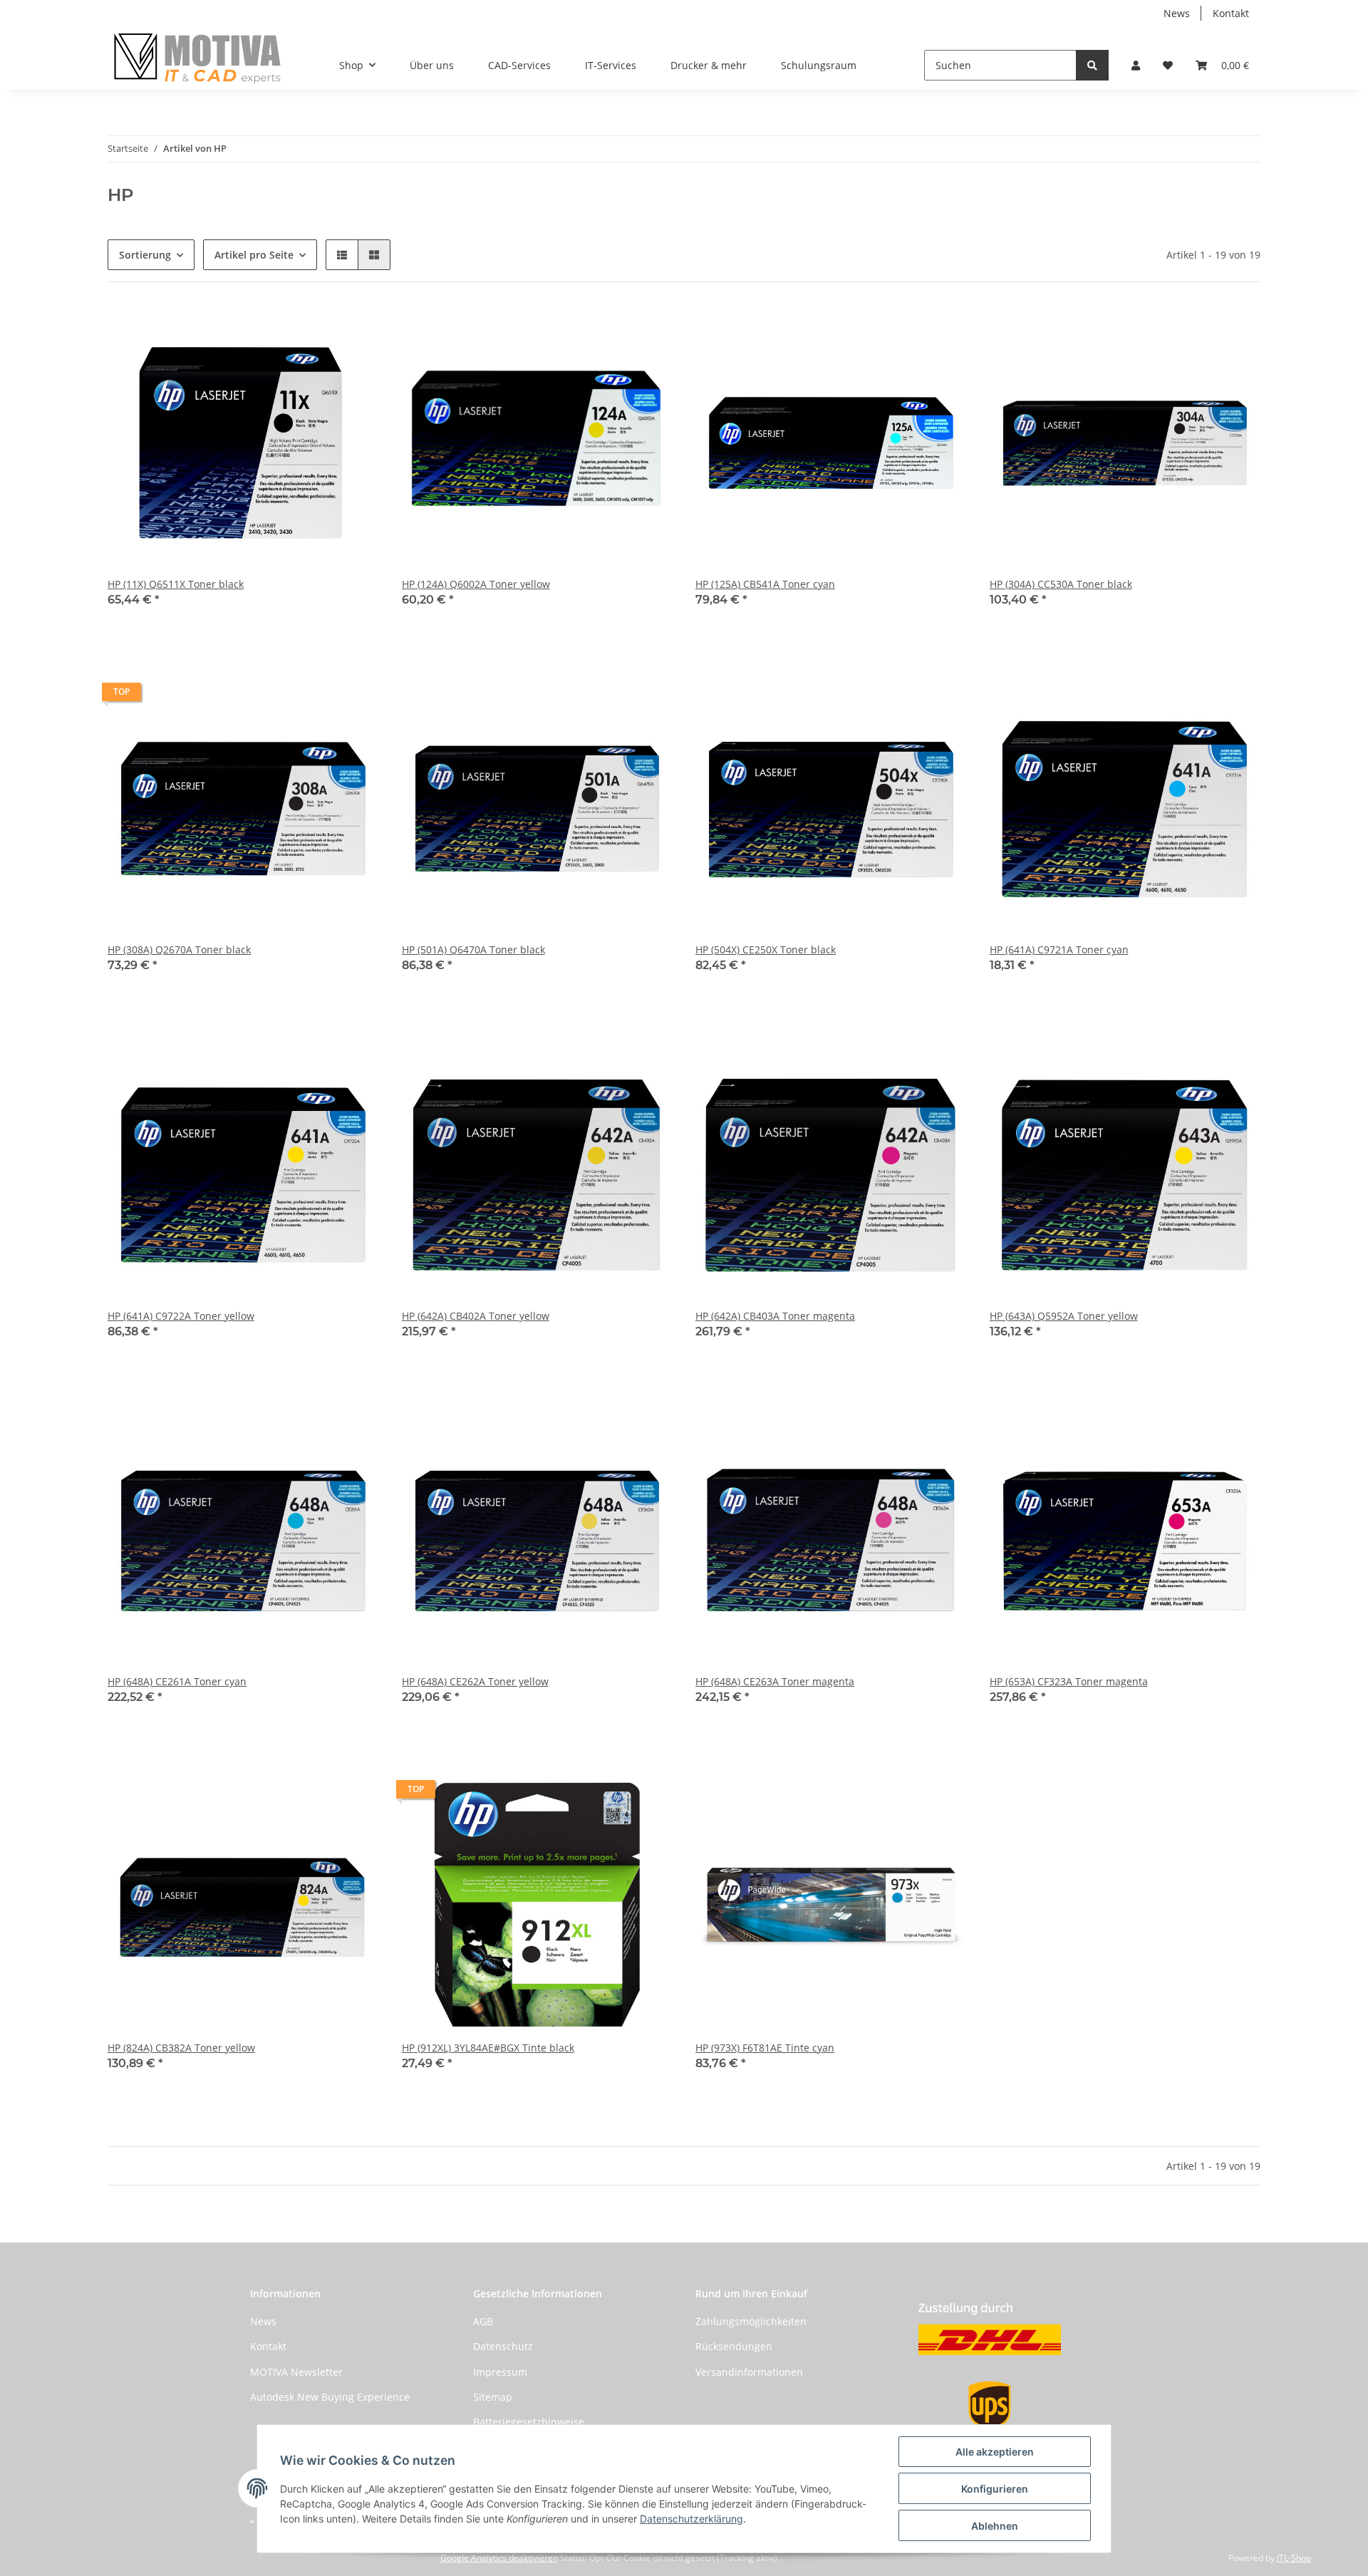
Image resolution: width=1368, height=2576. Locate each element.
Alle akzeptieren (995, 2452)
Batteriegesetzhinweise (529, 2422)
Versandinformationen (749, 2372)
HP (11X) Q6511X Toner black (176, 584)
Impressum (500, 2372)
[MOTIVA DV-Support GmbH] (198, 58)
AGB (483, 2321)
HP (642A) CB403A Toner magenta (775, 1316)
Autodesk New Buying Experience (330, 2397)
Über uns (432, 65)
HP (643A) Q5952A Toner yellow (1064, 1316)
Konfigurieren (995, 2489)
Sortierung (145, 255)
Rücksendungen (734, 2346)
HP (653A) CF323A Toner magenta (1069, 1681)
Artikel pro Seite (254, 255)
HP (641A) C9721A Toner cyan (1059, 950)
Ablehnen (995, 2526)
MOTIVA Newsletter (296, 2372)
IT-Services (611, 65)
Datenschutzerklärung (691, 2519)
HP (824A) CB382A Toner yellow (181, 2048)
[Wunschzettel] (1168, 65)
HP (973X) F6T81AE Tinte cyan (765, 2048)
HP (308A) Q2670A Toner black (179, 950)
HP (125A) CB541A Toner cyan (765, 584)
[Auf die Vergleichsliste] (318, 329)
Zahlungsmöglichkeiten (751, 2321)
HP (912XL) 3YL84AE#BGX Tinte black (488, 2048)
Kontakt (1231, 13)
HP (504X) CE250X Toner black (766, 950)
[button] (1136, 65)
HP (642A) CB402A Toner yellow (476, 1316)
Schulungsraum (819, 65)
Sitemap (493, 2397)
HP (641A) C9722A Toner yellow (181, 1316)
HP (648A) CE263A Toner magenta (775, 1681)
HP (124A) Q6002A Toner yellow (476, 584)
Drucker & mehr (709, 65)
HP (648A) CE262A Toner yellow (475, 1681)
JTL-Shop (1294, 2558)
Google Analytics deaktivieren (499, 2558)
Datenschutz (503, 2346)
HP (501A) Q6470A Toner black (473, 950)
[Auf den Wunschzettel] (355, 329)
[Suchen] (1092, 65)
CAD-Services (519, 65)
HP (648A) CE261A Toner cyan (177, 1681)
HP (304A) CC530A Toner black (1061, 584)
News (1177, 13)
